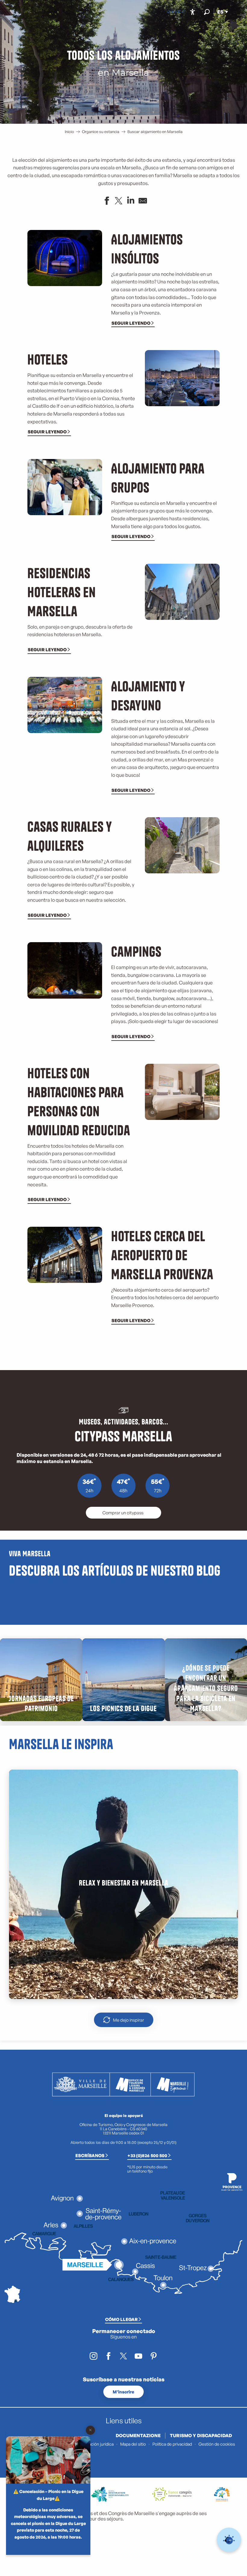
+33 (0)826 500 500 (147, 2155)
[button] (207, 12)
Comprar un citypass (123, 1513)
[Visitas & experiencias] (183, 12)
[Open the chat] (229, 2540)
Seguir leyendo (131, 323)
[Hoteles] (174, 12)
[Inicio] (169, 12)
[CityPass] (179, 12)
